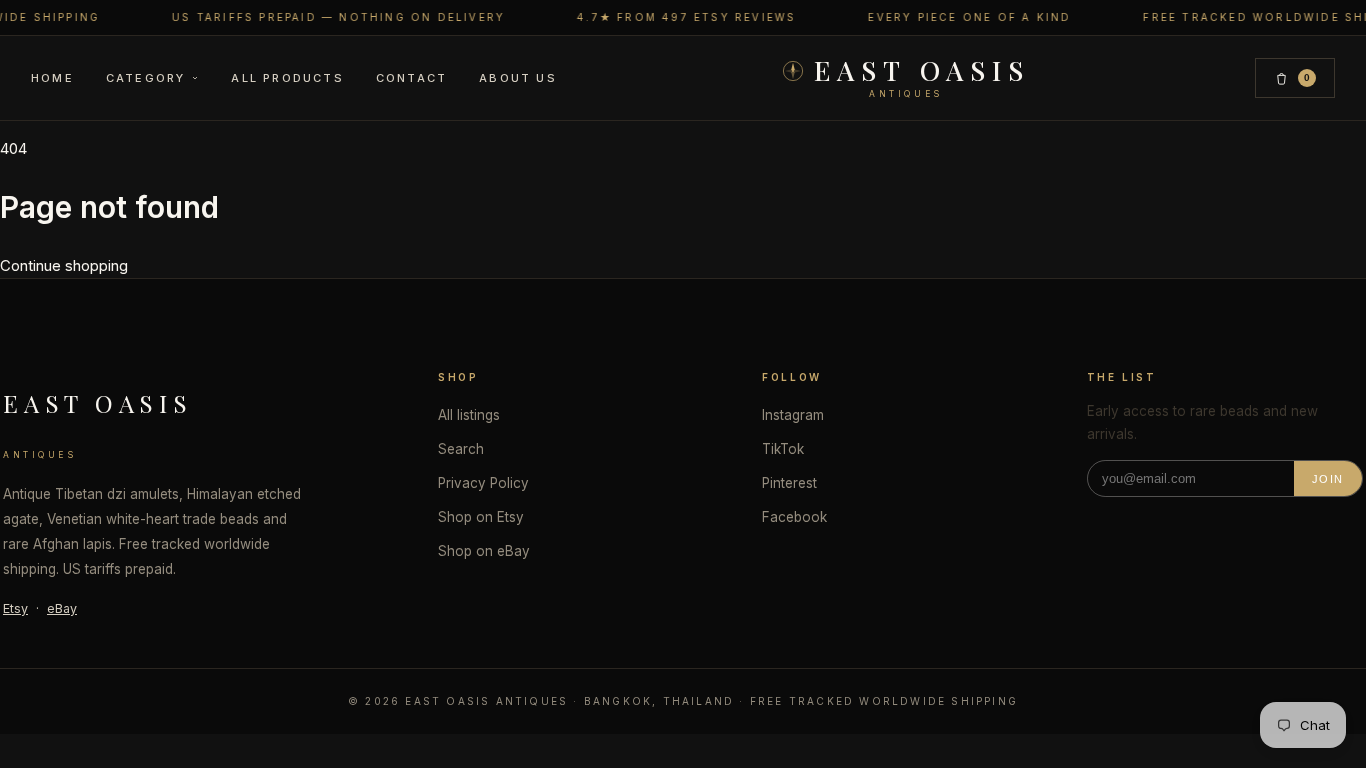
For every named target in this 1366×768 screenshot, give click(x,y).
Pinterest (789, 483)
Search (461, 449)
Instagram (793, 415)
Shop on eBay (484, 551)
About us (518, 78)
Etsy (15, 608)
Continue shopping (64, 265)
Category (146, 78)
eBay (62, 608)
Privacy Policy (483, 483)
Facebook (794, 517)
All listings (469, 415)
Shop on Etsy (481, 517)
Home (52, 78)
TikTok (783, 449)
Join (1328, 479)
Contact (411, 78)
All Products (287, 78)
